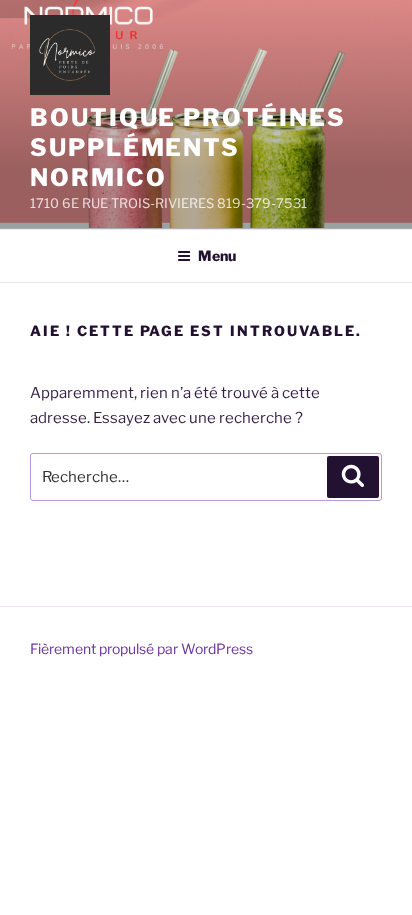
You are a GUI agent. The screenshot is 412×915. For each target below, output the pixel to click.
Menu (217, 255)
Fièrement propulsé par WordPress (141, 648)
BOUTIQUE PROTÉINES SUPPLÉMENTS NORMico (188, 147)
